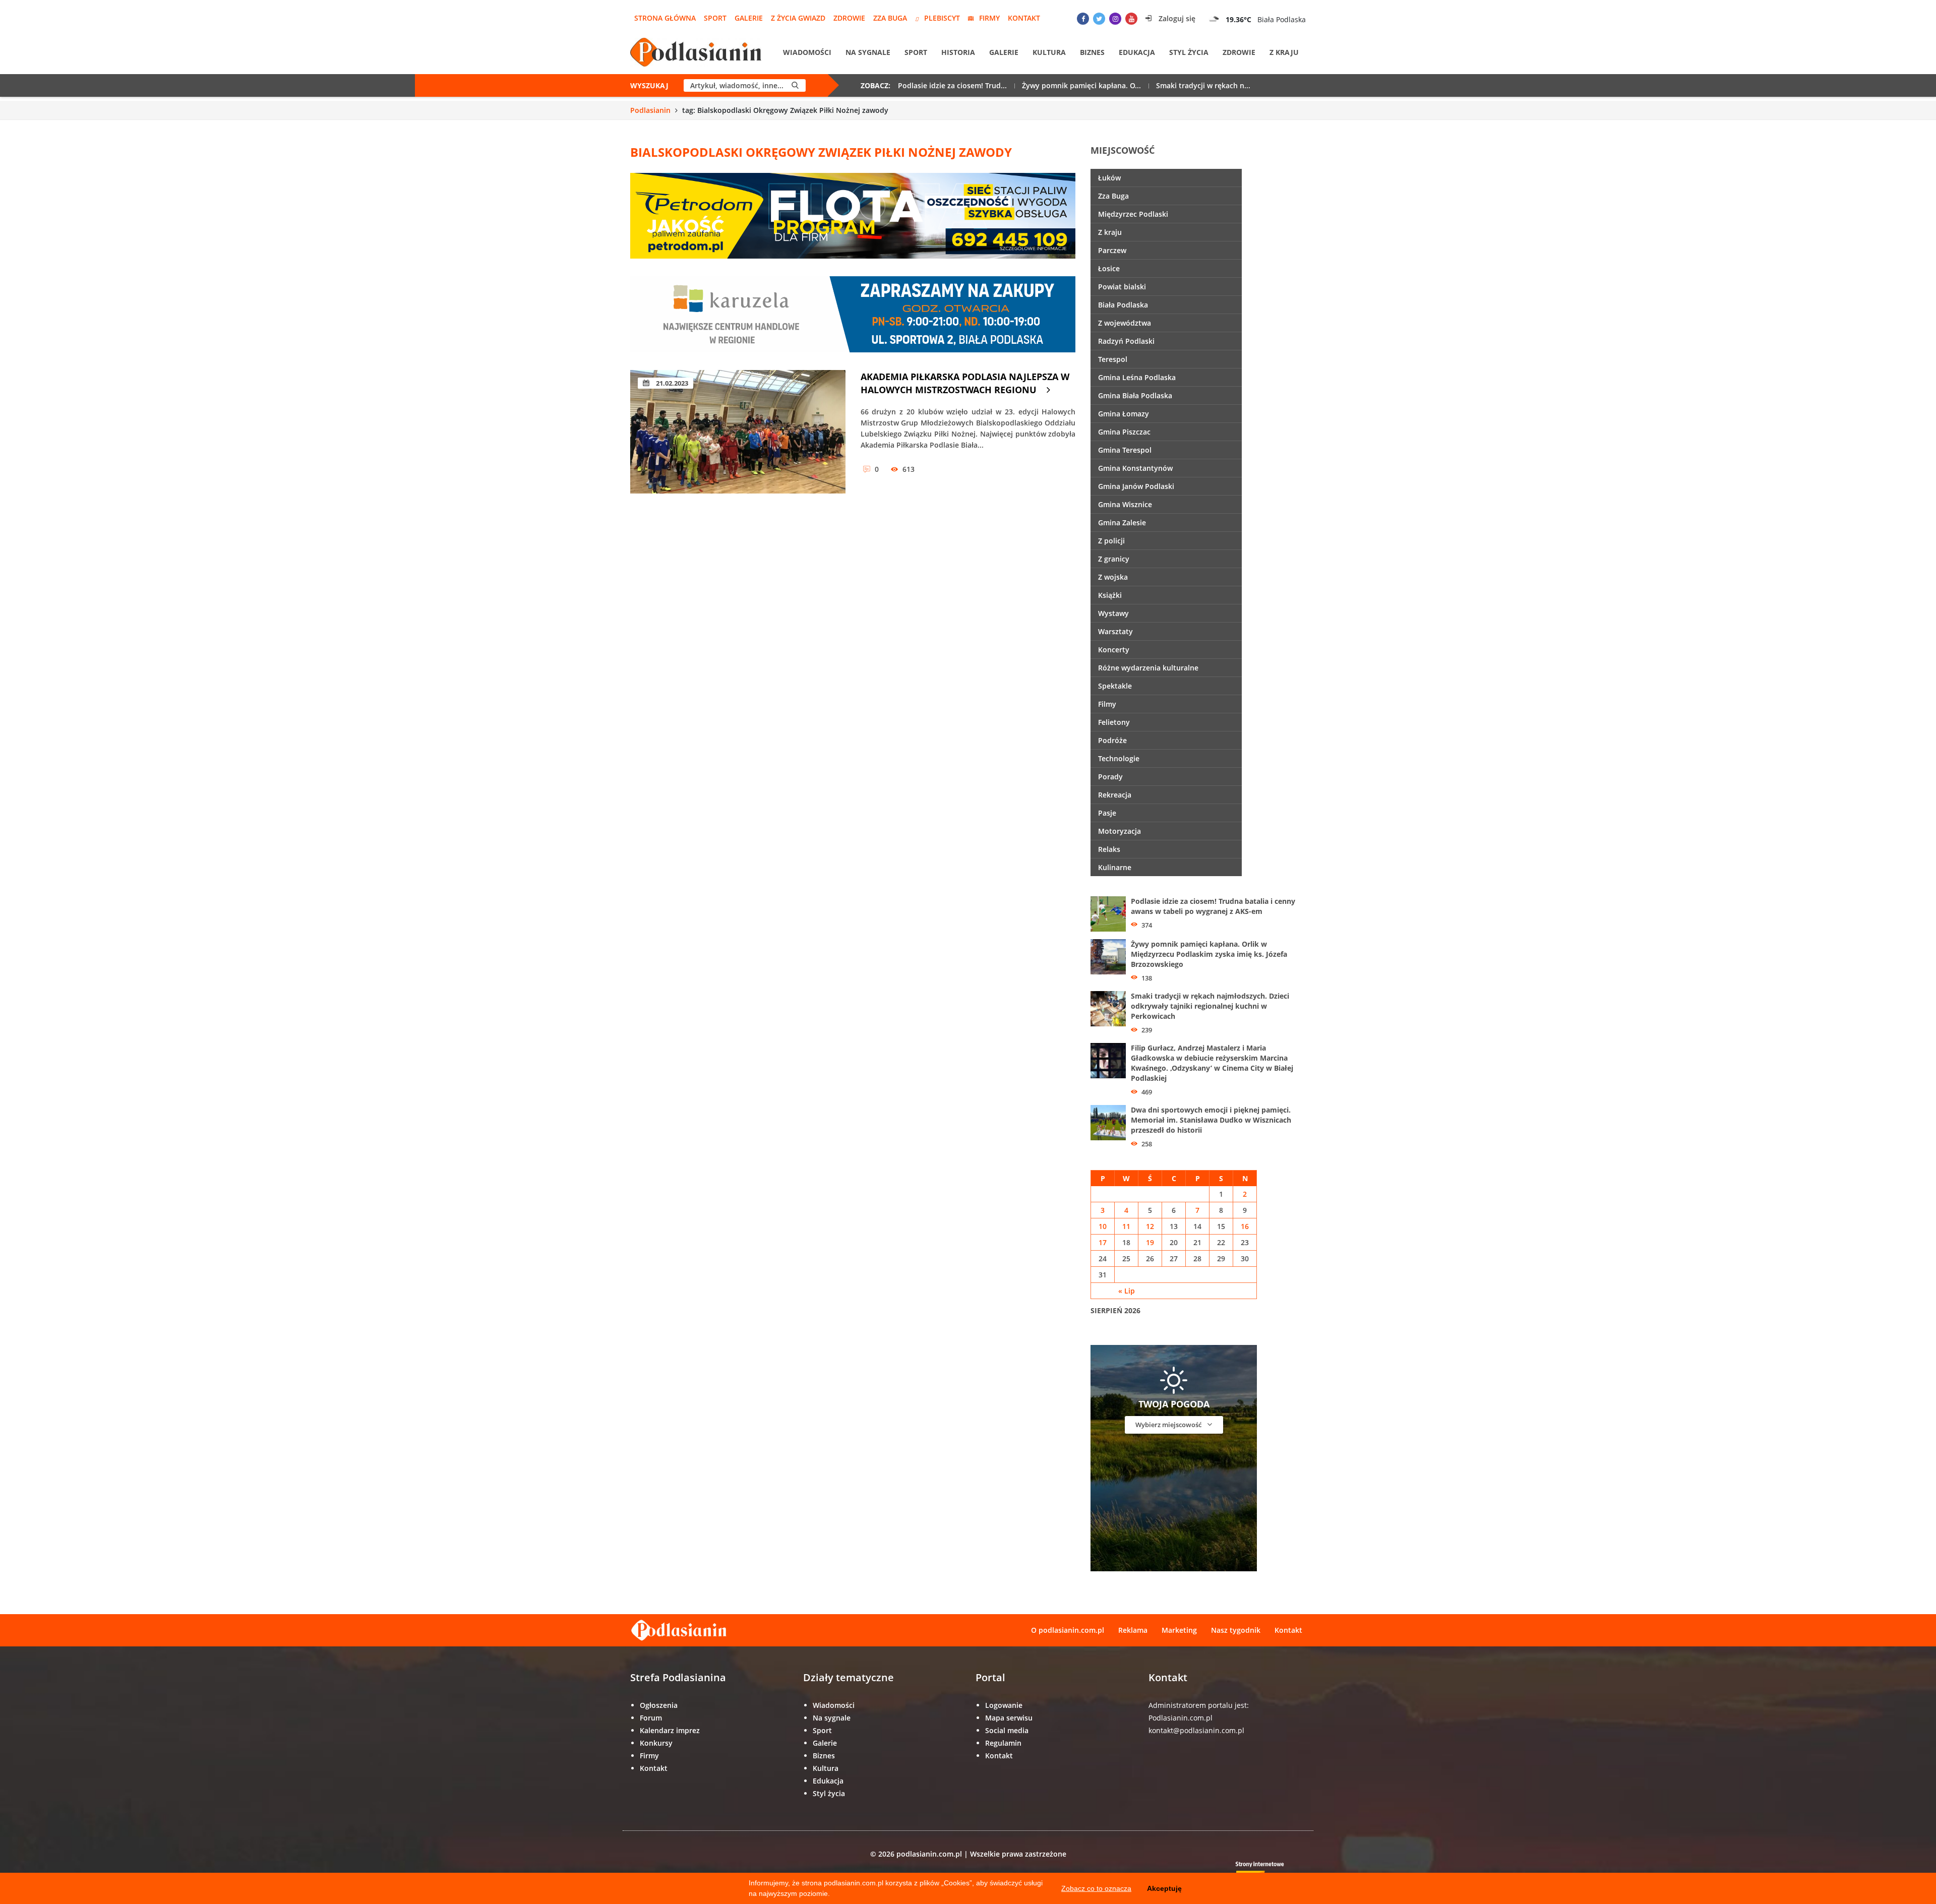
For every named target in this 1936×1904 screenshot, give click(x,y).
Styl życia (1189, 52)
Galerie (749, 18)
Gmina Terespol (1125, 450)
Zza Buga (890, 18)
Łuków (1109, 178)
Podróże (1112, 740)
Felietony (1114, 722)
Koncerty (1114, 650)
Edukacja (1137, 52)
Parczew (1112, 250)
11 (1126, 1226)
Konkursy (656, 1743)
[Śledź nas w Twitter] (1099, 19)
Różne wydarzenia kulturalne (1148, 668)
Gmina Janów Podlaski (1136, 486)
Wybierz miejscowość (1169, 1425)
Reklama (1133, 1630)
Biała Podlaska (1123, 305)
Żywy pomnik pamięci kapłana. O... (1081, 85)
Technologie (1119, 758)
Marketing (1179, 1630)
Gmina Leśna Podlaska (1137, 377)
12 (1150, 1226)
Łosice (1109, 268)
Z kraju (1284, 52)
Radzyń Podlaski (1126, 341)
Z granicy (1114, 559)
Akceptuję (1164, 1888)
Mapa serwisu (1009, 1718)
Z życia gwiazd (798, 18)
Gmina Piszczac (1124, 432)
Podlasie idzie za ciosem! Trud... (952, 85)
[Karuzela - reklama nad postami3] (853, 313)
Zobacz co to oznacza (1096, 1888)
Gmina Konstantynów (1135, 468)
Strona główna (665, 18)
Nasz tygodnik (1236, 1630)
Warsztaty (1115, 631)
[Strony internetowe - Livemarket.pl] (1268, 1871)
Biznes (1092, 52)
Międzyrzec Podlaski (1133, 214)
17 (1103, 1242)
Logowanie (1004, 1705)
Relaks (1109, 849)
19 (1150, 1242)
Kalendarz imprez (670, 1730)
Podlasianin (650, 110)
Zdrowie (849, 18)
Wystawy (1113, 613)
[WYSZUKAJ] (795, 85)
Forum (651, 1718)
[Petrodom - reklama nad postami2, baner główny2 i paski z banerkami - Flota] (853, 215)
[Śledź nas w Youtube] (1131, 19)
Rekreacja (1115, 795)
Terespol (1113, 359)
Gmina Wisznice (1125, 504)
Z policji (1111, 541)
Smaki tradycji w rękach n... (1203, 85)
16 (1245, 1226)
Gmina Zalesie (1122, 523)
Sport (715, 18)
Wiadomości (807, 52)
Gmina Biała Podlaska (1135, 395)
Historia (958, 52)
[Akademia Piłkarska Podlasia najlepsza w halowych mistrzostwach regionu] (738, 432)
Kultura (1049, 52)
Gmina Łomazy (1124, 414)
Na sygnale (868, 52)
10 (1103, 1226)
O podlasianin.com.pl (1068, 1630)
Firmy (989, 18)
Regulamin (1003, 1743)
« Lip (1127, 1291)
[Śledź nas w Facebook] (1083, 19)
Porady (1110, 777)
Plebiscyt (942, 18)
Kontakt (1024, 18)
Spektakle (1115, 686)
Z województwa (1125, 323)
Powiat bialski (1122, 287)
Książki (1110, 595)
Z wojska (1113, 577)
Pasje (1107, 813)
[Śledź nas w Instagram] (1115, 19)
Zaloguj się (1176, 18)
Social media (1007, 1730)
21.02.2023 (671, 383)
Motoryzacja (1120, 831)
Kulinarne (1115, 867)
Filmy (1107, 704)
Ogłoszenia (659, 1705)
